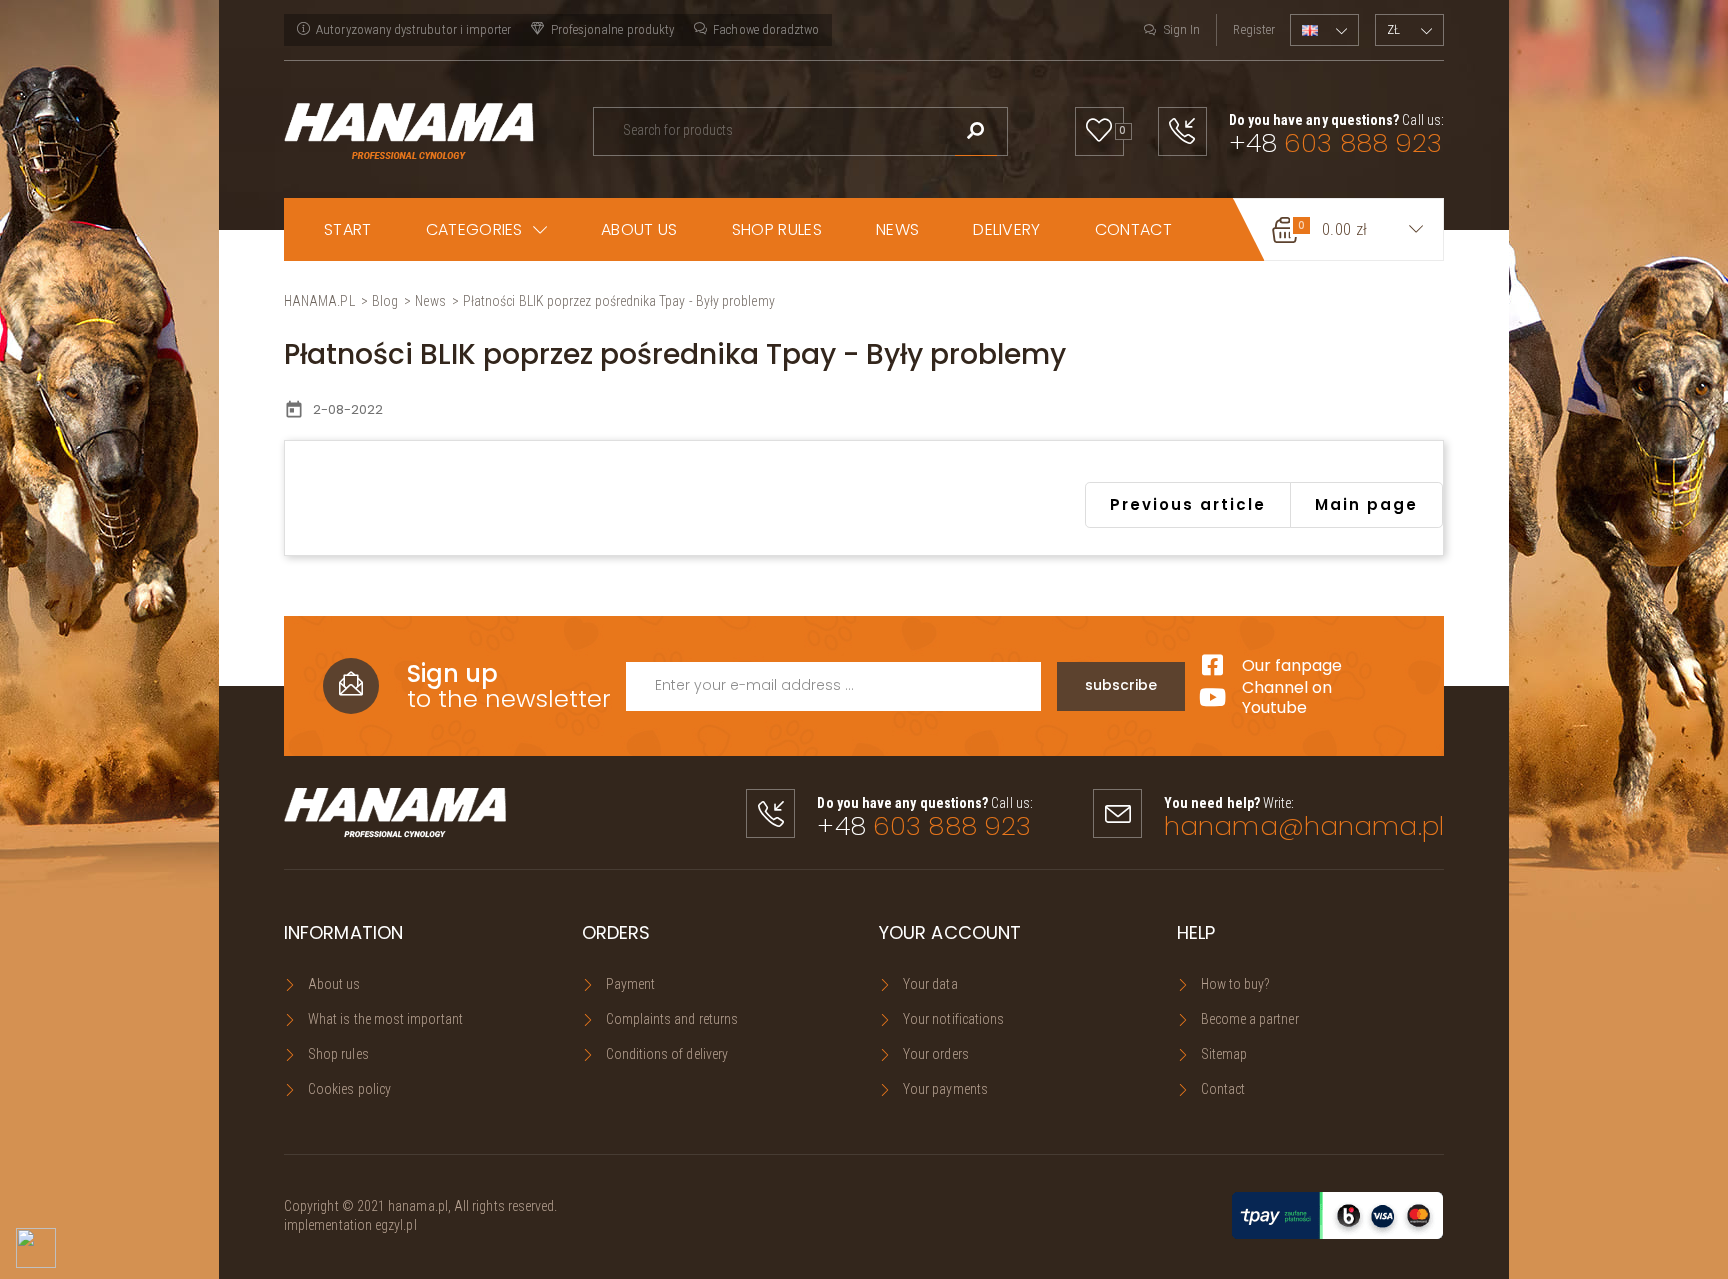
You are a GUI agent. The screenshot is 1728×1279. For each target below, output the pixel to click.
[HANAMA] (409, 129)
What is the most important (385, 1019)
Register (1254, 29)
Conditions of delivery (667, 1054)
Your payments (945, 1089)
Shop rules (338, 1054)
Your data (930, 984)
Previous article (1188, 504)
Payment (631, 984)
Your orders (936, 1054)
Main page (1366, 504)
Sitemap (1224, 1054)
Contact (1223, 1089)
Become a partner (1250, 1019)
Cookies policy (349, 1089)
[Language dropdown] (1324, 30)
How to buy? (1236, 984)
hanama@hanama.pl (1304, 826)
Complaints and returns (672, 1019)
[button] (487, 229)
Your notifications (953, 1019)
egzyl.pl (396, 1225)
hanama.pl (418, 1206)
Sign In (1182, 29)
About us (334, 984)
